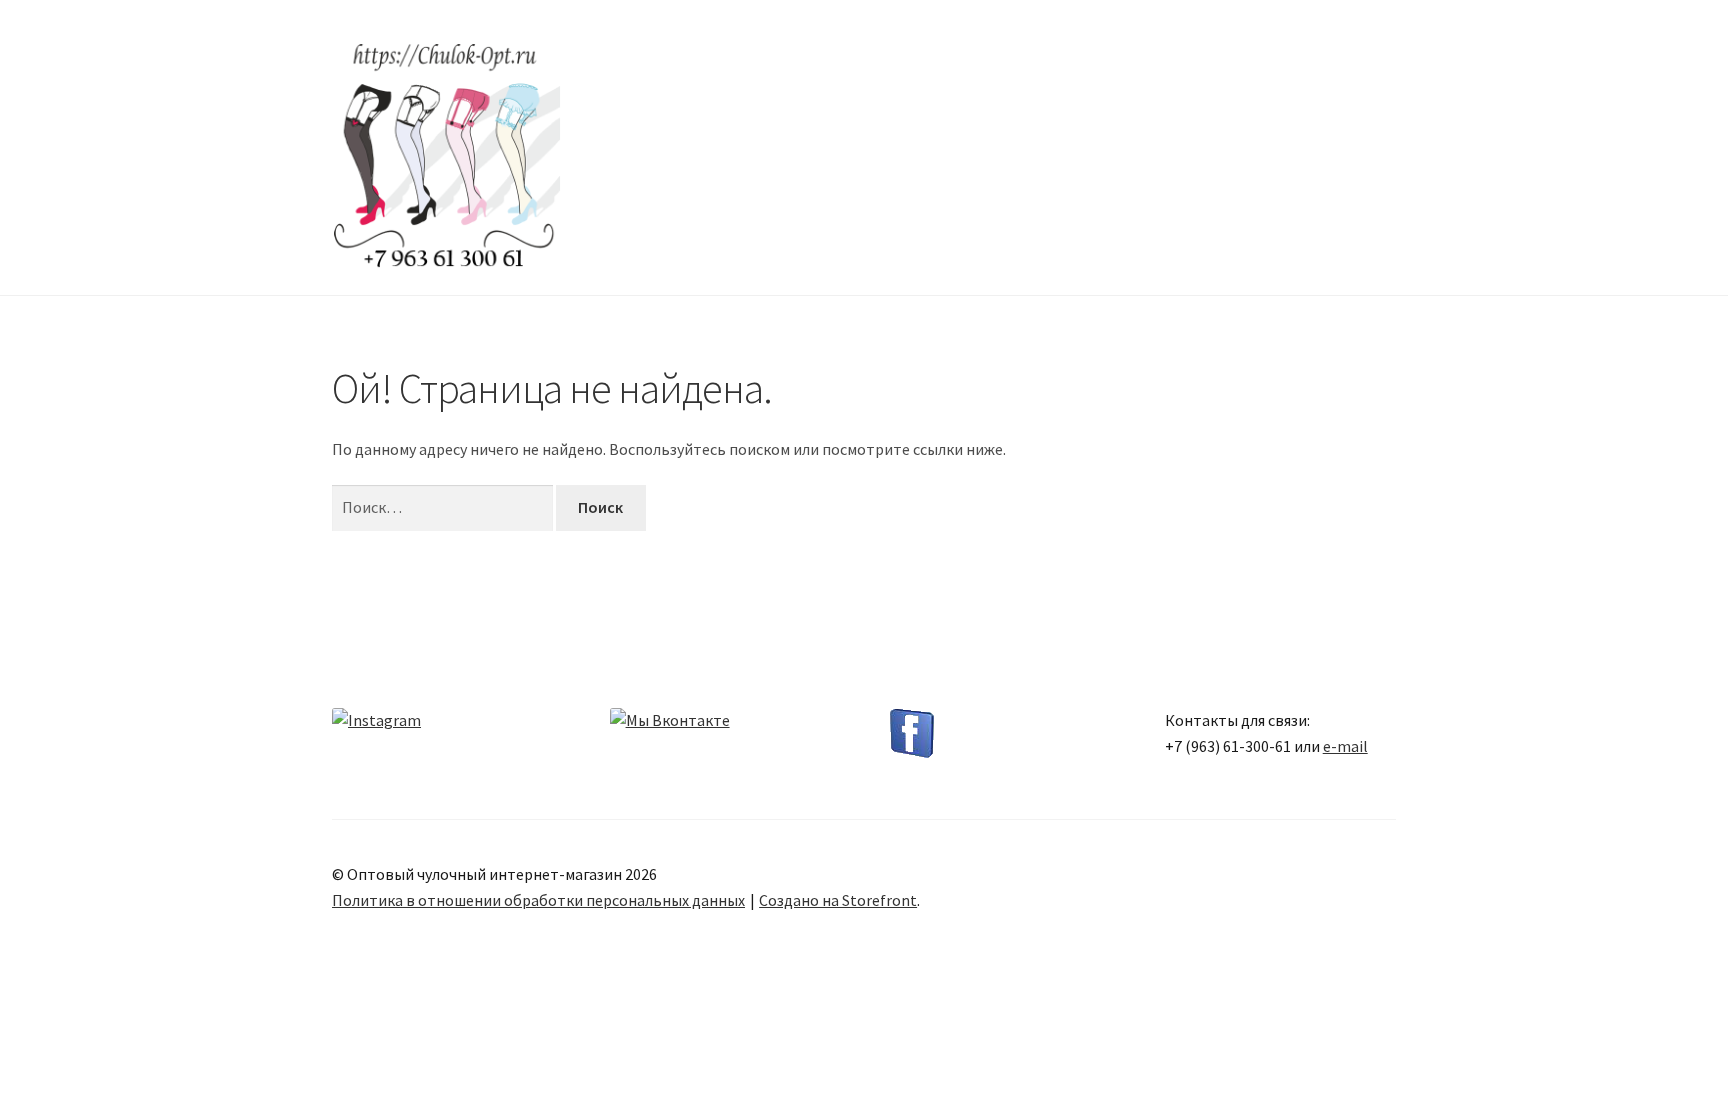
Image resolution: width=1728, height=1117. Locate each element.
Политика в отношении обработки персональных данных (538, 900)
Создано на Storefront (838, 900)
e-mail (1345, 746)
